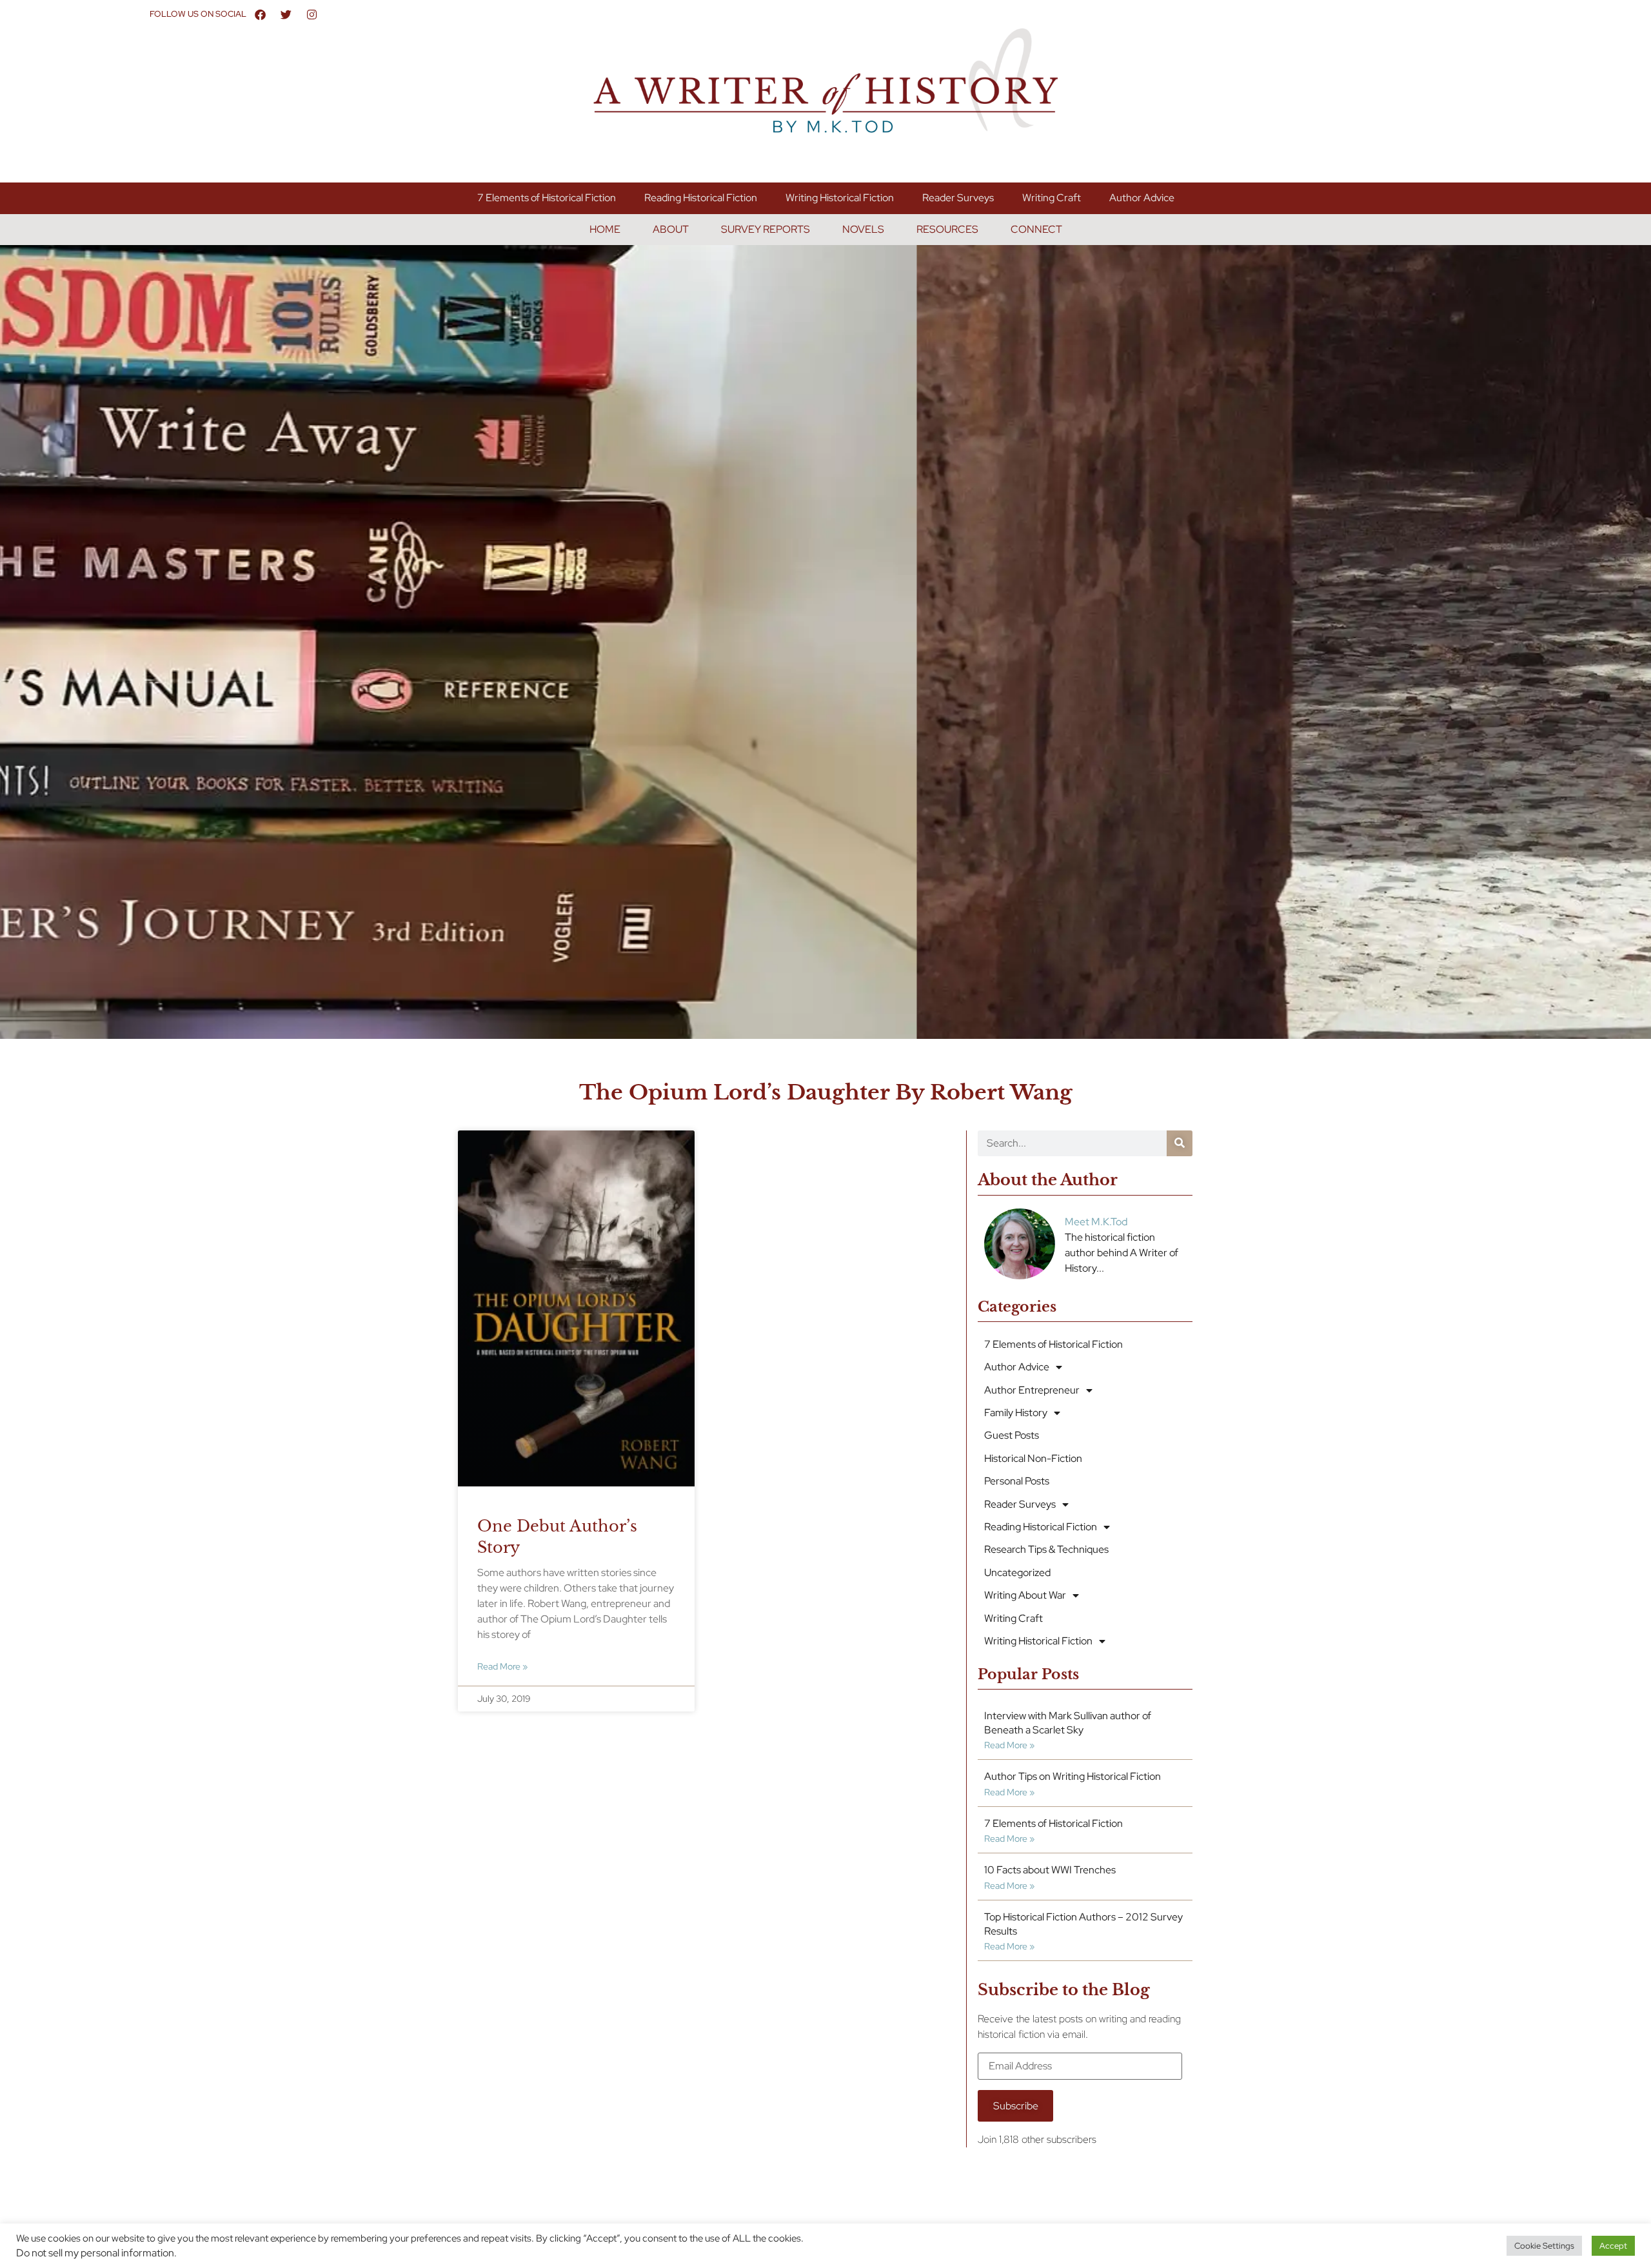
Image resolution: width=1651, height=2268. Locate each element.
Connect (1036, 229)
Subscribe (1016, 2106)
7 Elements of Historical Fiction (547, 198)
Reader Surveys (958, 198)
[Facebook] (261, 14)
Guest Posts (1012, 1435)
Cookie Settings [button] (1544, 2246)
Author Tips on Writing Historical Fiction (1073, 1776)
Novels (863, 229)
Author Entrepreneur (1032, 1390)
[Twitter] (286, 14)
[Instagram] (312, 14)
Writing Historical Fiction (840, 198)
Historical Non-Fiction (1033, 1458)
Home (605, 229)
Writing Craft (1052, 198)
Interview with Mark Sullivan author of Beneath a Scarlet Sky (1068, 1723)
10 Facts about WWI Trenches (1050, 1870)
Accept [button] (1613, 2246)
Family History (1016, 1413)
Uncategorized (1017, 1573)
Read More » (502, 1666)
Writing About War (1025, 1595)
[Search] (1180, 1143)
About (671, 229)
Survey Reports (766, 229)
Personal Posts (1017, 1481)
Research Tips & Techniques (1046, 1549)
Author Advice (1142, 198)
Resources (947, 229)
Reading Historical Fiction (701, 198)
